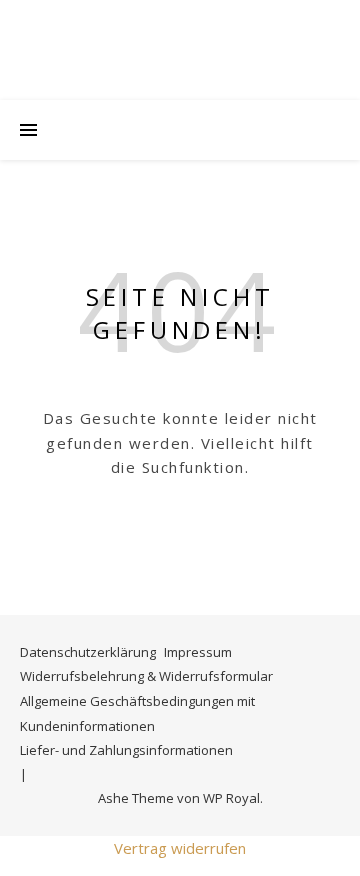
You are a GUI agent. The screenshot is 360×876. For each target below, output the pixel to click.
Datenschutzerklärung (88, 652)
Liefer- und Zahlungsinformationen (126, 750)
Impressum (198, 652)
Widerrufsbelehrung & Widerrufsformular (146, 676)
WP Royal (231, 798)
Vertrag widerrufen (180, 848)
